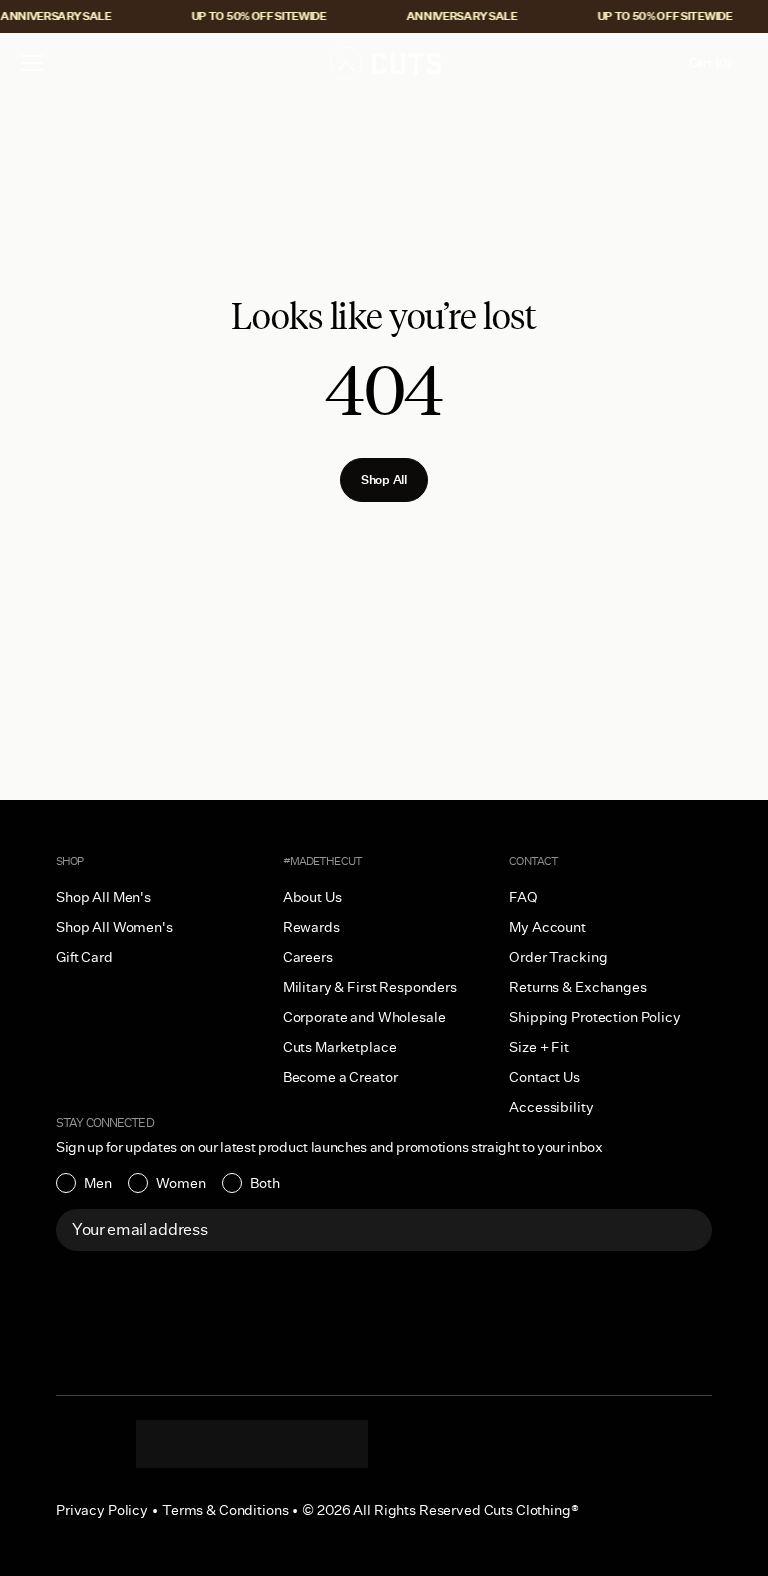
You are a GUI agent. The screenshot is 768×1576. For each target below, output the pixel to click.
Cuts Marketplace (340, 1047)
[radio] (84, 1183)
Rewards (311, 927)
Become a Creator (340, 1077)
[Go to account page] (651, 63)
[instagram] (172, 1444)
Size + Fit (539, 1047)
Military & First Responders (370, 987)
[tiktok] (212, 1444)
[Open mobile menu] (34, 63)
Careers (308, 957)
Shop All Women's (114, 927)
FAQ (523, 897)
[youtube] (292, 1444)
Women (181, 1183)
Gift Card (84, 957)
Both (265, 1183)
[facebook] (252, 1444)
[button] (32, 63)
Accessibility (551, 1107)
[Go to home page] (384, 63)
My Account (547, 927)
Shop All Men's (103, 897)
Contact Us (544, 1077)
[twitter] (332, 1444)
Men (98, 1183)
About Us (312, 897)
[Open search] (609, 63)
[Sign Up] (686, 1230)
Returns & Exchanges (577, 987)
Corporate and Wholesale (364, 1017)
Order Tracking (558, 957)
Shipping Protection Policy (594, 1017)
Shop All (384, 479)
